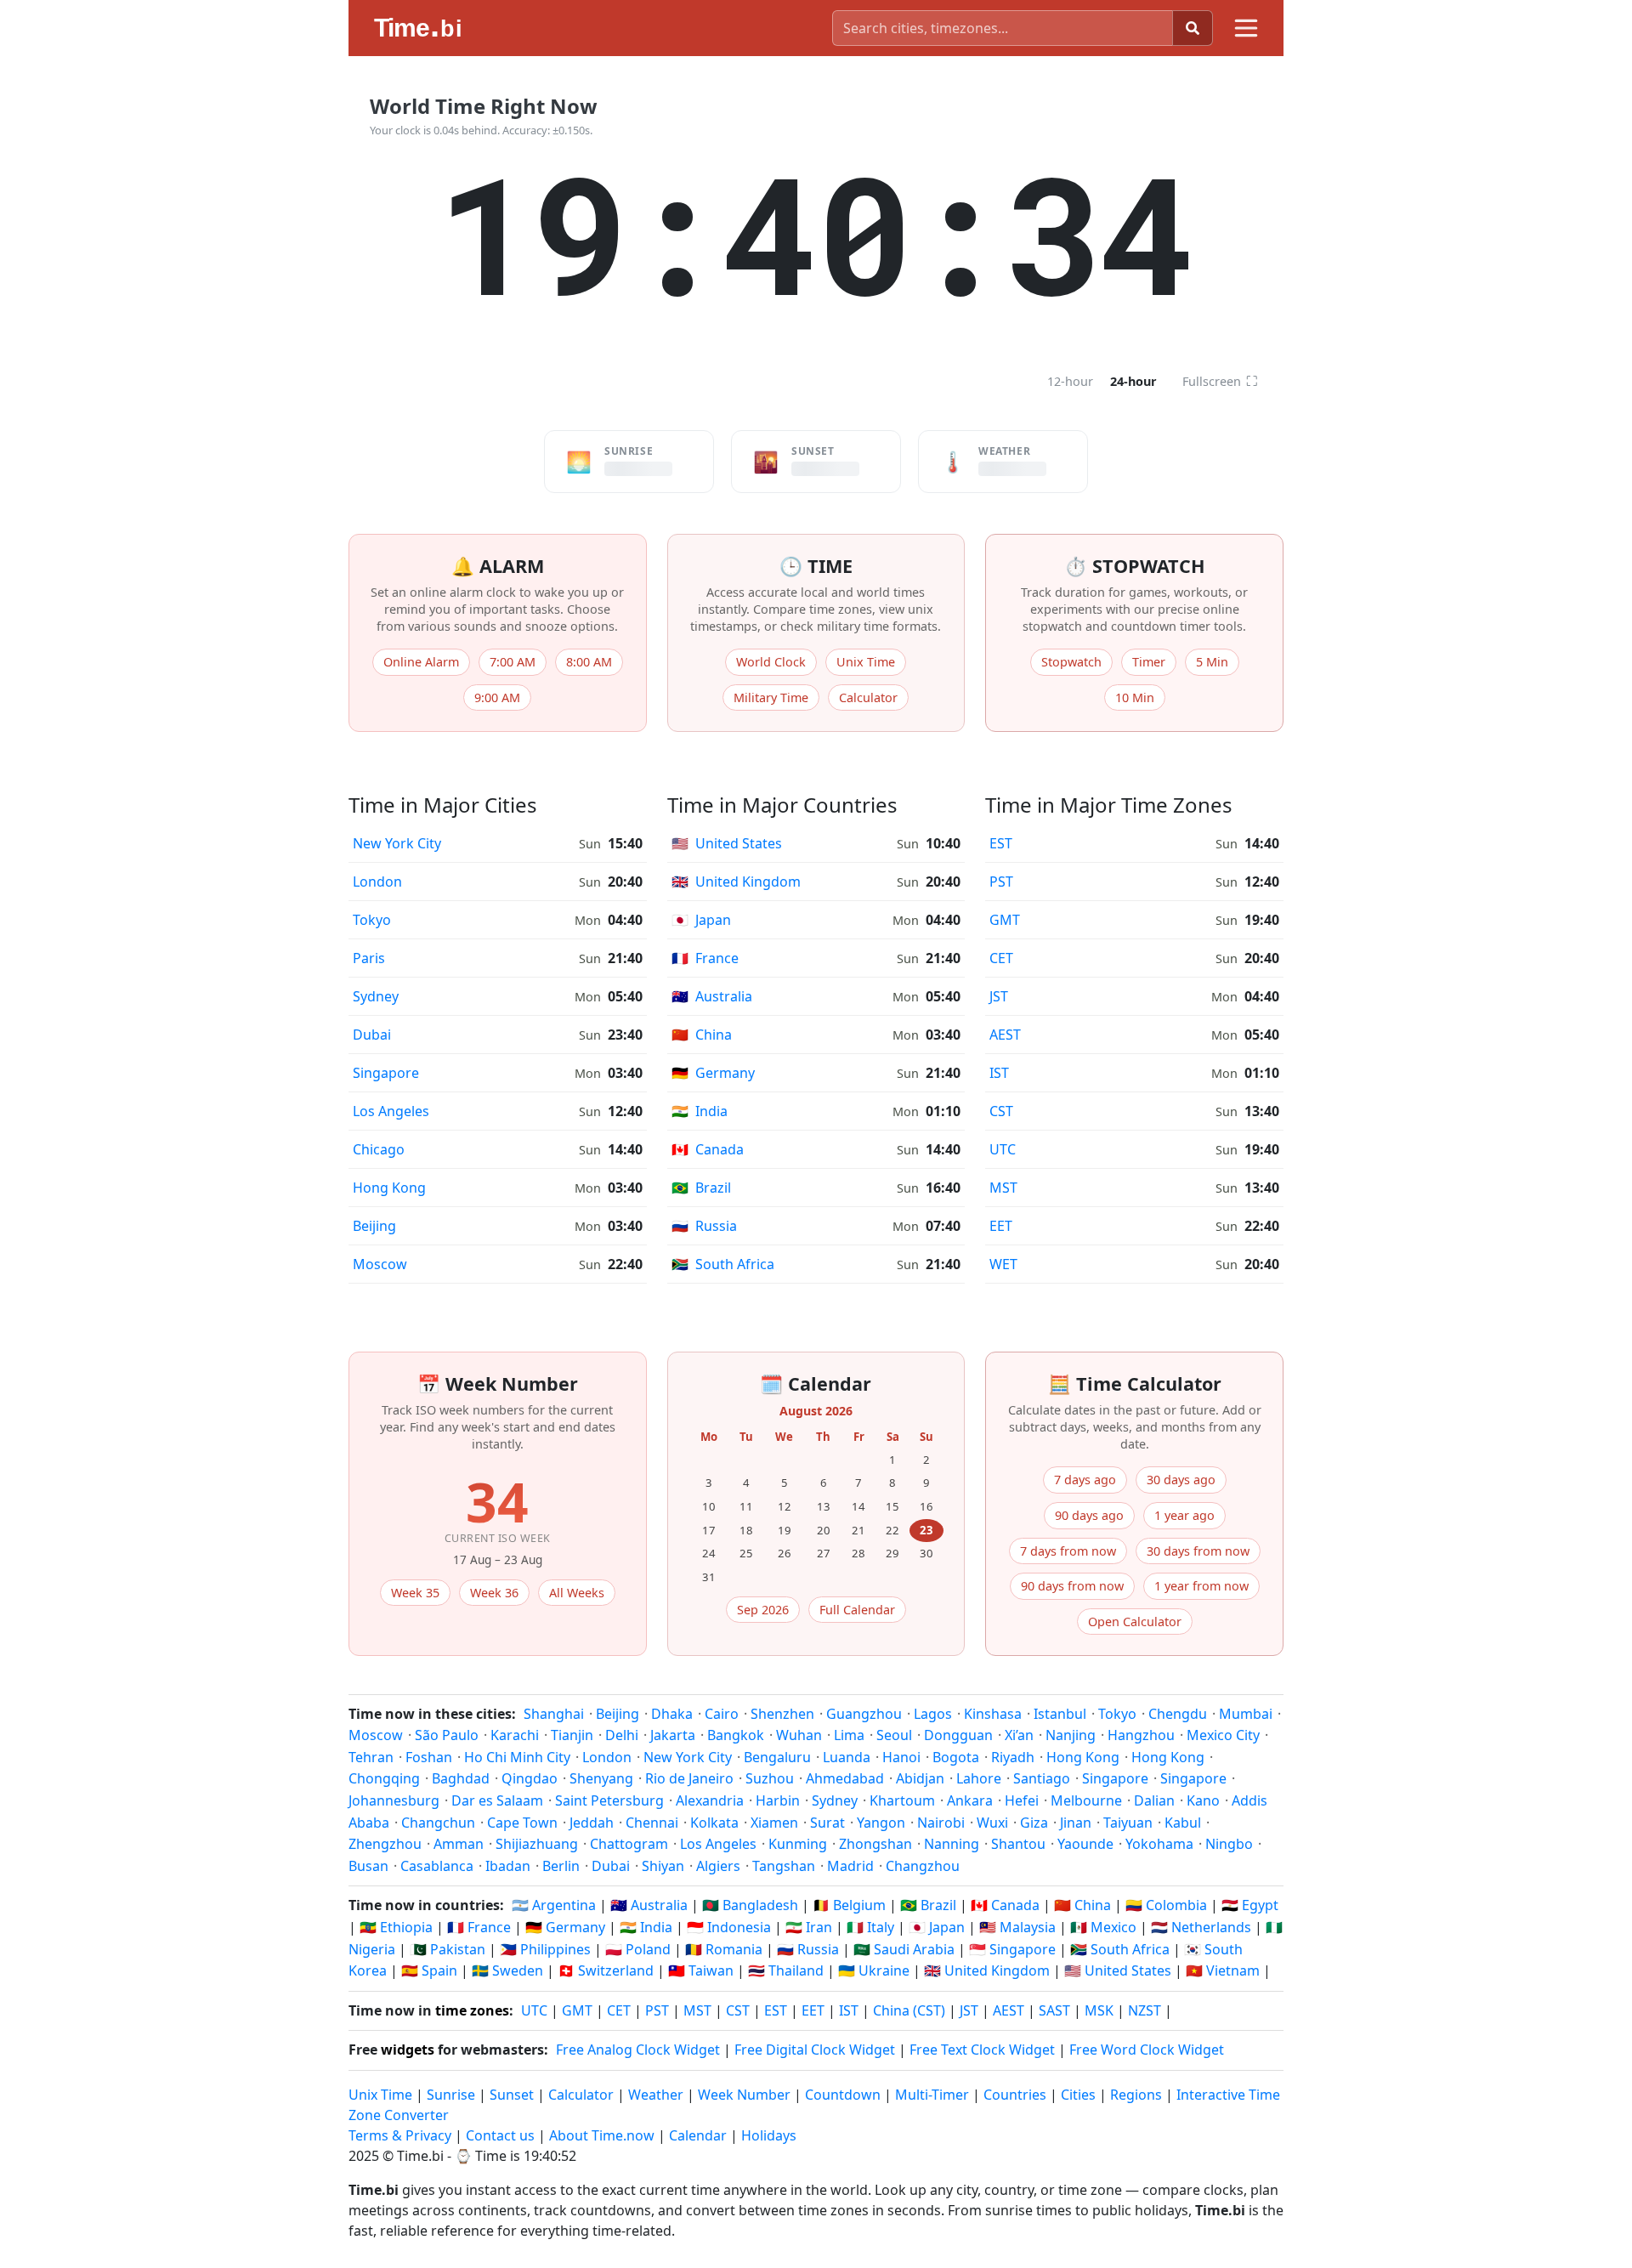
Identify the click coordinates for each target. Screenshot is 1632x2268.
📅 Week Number (498, 1383)
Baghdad (461, 1778)
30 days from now (1198, 1551)
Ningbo (1229, 1844)
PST (1001, 882)
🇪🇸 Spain (429, 1970)
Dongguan (958, 1735)
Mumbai (1246, 1714)
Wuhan (799, 1735)
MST (1003, 1188)
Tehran (371, 1757)
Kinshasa (993, 1714)
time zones (472, 2010)
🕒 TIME (816, 566)
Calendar (698, 2135)
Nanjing (1071, 1735)
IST (999, 1073)
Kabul (1183, 1823)
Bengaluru (777, 1757)
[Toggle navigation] (1246, 28)
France (705, 958)
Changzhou (923, 1866)
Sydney (376, 996)
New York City (397, 843)
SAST (1054, 2010)
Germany (713, 1073)
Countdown (843, 2095)
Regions (1136, 2095)
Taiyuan (1128, 1823)
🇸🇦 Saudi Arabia (904, 1949)
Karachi (515, 1735)
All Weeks (577, 1593)
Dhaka (672, 1714)
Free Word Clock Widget (1147, 2050)
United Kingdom (736, 882)
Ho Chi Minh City (517, 1757)
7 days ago (1085, 1480)
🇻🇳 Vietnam (1223, 1970)
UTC (1003, 1149)
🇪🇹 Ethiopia (396, 1927)
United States (727, 843)
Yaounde (1085, 1844)
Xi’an (1019, 1735)
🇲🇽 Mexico (1103, 1927)
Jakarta (673, 1735)
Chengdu (1178, 1714)
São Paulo (447, 1735)
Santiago (1042, 1778)
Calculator (868, 697)
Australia (712, 996)
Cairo (722, 1714)
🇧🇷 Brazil (928, 1905)
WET (1003, 1264)
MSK (1099, 2010)
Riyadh (1013, 1757)
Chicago (379, 1149)
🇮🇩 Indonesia (729, 1927)
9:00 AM (497, 697)
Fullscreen (1220, 381)
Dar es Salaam (497, 1800)
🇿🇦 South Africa (1120, 1949)
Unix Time (866, 662)
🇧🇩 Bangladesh (750, 1905)
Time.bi (420, 2156)
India (700, 1111)
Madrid (850, 1866)
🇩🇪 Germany (565, 1927)
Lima (849, 1735)
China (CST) (909, 2010)
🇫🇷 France (479, 1927)
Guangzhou (864, 1714)
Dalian (1154, 1800)
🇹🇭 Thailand (786, 1970)
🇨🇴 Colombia (1166, 1905)
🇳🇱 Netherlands (1201, 1927)
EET (1001, 1226)
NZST (1145, 2010)
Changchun (438, 1823)
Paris (369, 958)
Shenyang (601, 1778)
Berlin (561, 1866)
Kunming (798, 1844)
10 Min (1135, 697)
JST (999, 996)
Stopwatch (1071, 662)
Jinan (1076, 1823)
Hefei (1022, 1800)
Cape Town (522, 1823)
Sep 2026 (763, 1610)
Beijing (374, 1226)
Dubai (372, 1035)
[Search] (1193, 28)
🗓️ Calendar (816, 1383)
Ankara (970, 1800)
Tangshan (784, 1866)
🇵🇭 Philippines (545, 1949)
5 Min (1212, 662)
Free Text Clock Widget (982, 2050)
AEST (1005, 1035)
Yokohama (1159, 1844)
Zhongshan (875, 1844)
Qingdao (530, 1778)
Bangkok (736, 1735)
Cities (1078, 2095)
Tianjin (572, 1735)
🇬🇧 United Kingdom (987, 1970)
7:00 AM (513, 662)
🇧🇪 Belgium (849, 1905)
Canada (708, 1149)
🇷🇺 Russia (808, 1949)
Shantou (1018, 1844)
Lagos (933, 1714)
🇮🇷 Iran (809, 1927)
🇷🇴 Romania (724, 1949)
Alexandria (710, 1800)
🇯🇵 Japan (937, 1927)
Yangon (881, 1823)
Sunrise (451, 2095)
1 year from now (1201, 1586)
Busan (368, 1866)
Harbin (778, 1800)
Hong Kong (389, 1188)
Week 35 (415, 1593)
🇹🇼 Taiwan (701, 1970)
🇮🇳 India (646, 1927)
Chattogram (629, 1844)
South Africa (723, 1264)
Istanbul (1060, 1714)
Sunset (512, 2095)
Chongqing (384, 1778)
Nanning (952, 1844)
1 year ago (1184, 1515)
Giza (1034, 1823)
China (702, 1035)
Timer (1149, 662)
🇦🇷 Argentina (554, 1905)
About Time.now (602, 2135)
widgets (408, 2050)
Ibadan (508, 1866)
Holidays (769, 2135)
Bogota (956, 1757)
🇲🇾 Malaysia (1017, 1927)
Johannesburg (394, 1800)
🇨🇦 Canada (1005, 1905)
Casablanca (437, 1866)
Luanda (847, 1757)
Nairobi (941, 1823)
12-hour (1070, 381)
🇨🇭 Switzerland (606, 1970)
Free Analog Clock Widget (638, 2050)
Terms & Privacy (400, 2135)
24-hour (1133, 381)
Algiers (718, 1866)
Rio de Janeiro (689, 1778)
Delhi (622, 1735)
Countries (1015, 2095)
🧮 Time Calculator (1135, 1383)
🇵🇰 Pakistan (448, 1949)
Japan (701, 920)
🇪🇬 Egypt (1250, 1905)
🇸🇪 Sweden (507, 1970)
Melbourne (1086, 1800)
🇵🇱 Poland (638, 1949)
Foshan (429, 1757)
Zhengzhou (385, 1844)
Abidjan (920, 1778)
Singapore (386, 1073)
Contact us (500, 2135)
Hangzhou (1141, 1735)
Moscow (380, 1264)
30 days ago (1181, 1480)
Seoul (894, 1735)
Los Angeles (391, 1111)
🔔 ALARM (498, 566)
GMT (1005, 920)
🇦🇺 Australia (649, 1905)
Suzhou (770, 1778)
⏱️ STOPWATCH (1135, 566)
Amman (459, 1844)
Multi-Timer (932, 2095)
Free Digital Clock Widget (815, 2050)
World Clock (771, 662)
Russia (704, 1226)
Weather (656, 2095)
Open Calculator (1135, 1622)
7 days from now (1068, 1551)
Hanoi (901, 1757)
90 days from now (1072, 1586)
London (377, 882)
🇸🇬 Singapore (1012, 1949)
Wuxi (992, 1823)
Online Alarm (421, 662)
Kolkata (714, 1823)
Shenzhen (782, 1714)
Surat (827, 1823)
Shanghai (554, 1714)
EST (1001, 843)
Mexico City (1223, 1735)
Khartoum (902, 1800)
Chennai (652, 1823)
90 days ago (1089, 1515)
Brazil (701, 1188)
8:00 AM (589, 662)
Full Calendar (857, 1610)
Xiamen (774, 1823)
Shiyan (663, 1866)
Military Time (771, 697)
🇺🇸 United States (1118, 1970)
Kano (1203, 1800)
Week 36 (494, 1593)
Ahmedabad (845, 1778)
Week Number (744, 2095)
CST (1001, 1111)
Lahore (979, 1778)
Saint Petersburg (609, 1800)
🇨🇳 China (1082, 1905)
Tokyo (372, 920)
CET (1001, 958)
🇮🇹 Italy (870, 1927)
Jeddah (592, 1823)
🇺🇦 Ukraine (874, 1970)
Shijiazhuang (537, 1844)
